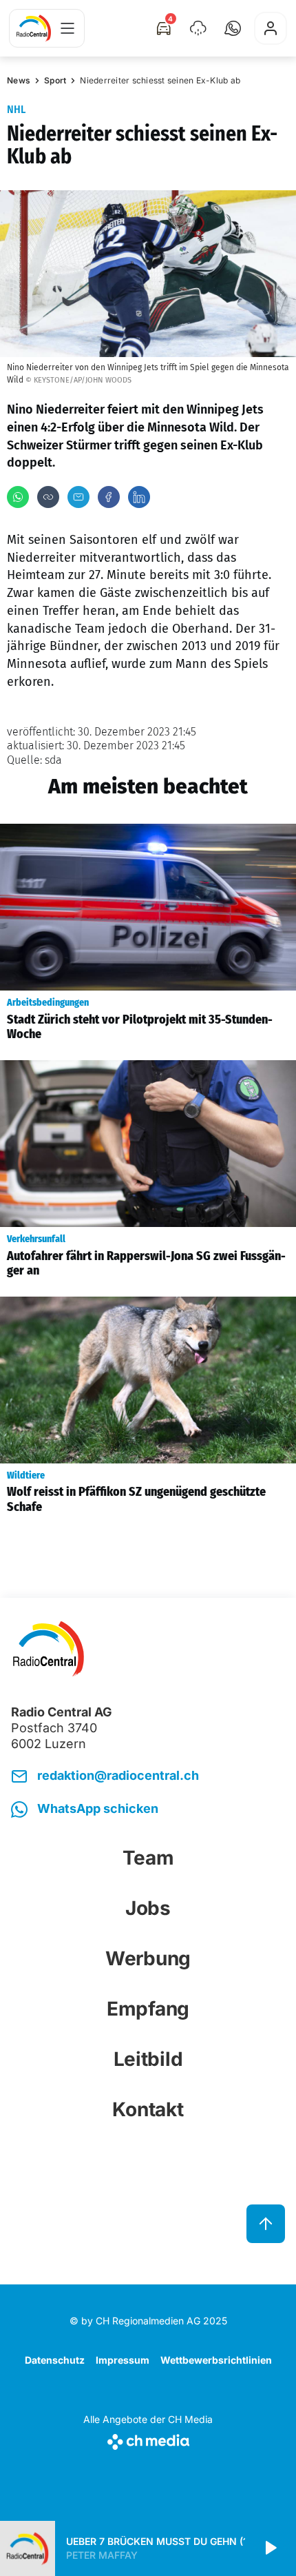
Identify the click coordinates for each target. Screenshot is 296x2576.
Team (148, 1858)
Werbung (148, 1958)
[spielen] (270, 2548)
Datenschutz (55, 2360)
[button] (233, 28)
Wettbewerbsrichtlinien (216, 2360)
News (19, 80)
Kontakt (148, 2109)
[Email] (78, 497)
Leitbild (148, 2059)
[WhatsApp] (18, 497)
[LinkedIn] (139, 497)
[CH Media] (148, 2439)
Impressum (123, 2360)
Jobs (148, 1908)
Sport (55, 80)
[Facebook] (109, 497)
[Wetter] (198, 28)
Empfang (148, 2009)
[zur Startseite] (34, 28)
